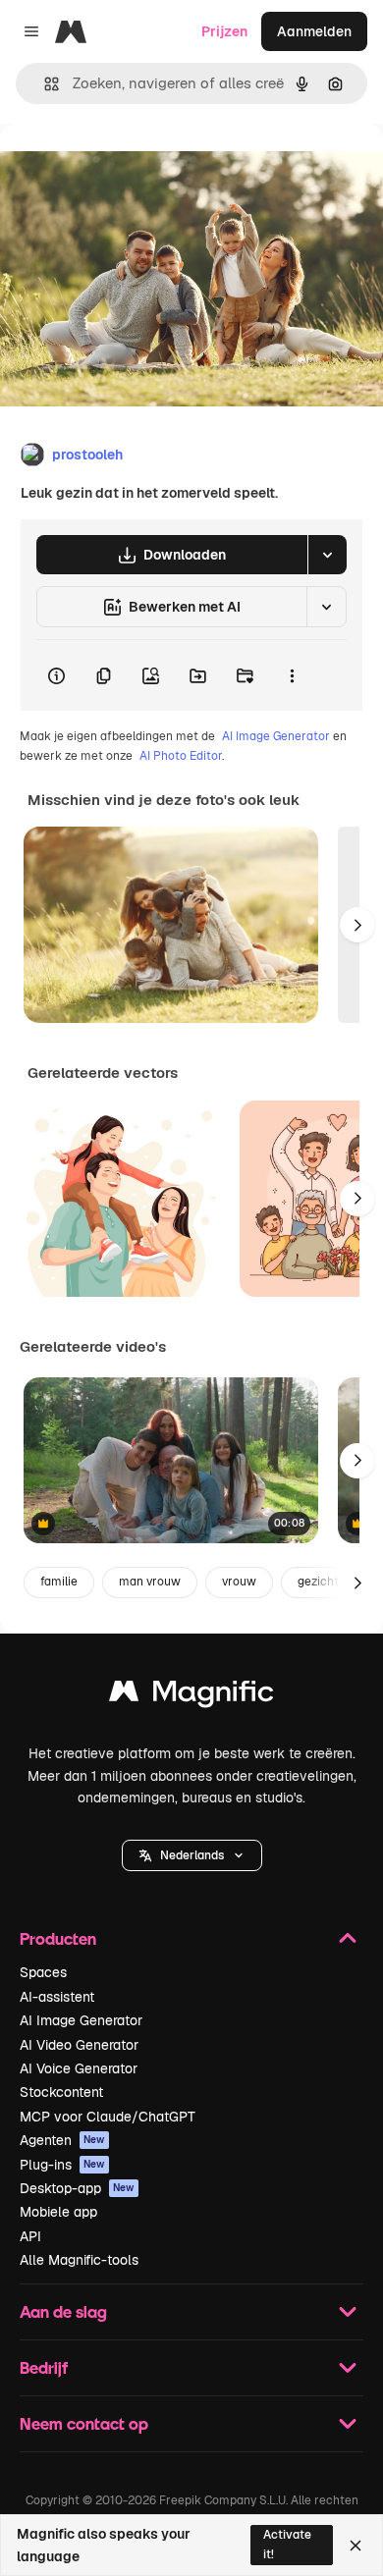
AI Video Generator (79, 2045)
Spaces (43, 1972)
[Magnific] (191, 1696)
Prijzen (224, 31)
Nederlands (192, 1855)
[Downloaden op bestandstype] (327, 555)
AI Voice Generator (79, 2068)
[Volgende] (357, 925)
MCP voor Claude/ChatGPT (108, 2117)
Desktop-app (77, 2188)
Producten (58, 1938)
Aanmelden (314, 31)
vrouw (239, 1582)
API (30, 2236)
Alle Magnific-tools (79, 2260)
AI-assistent (57, 1997)
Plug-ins (62, 2165)
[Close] (356, 2546)
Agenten (62, 2140)
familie (59, 1582)
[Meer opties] (292, 675)
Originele (129, 168)
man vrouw (150, 1582)
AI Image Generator (276, 736)
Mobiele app (58, 2212)
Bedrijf (44, 2367)
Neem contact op (84, 2423)
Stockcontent (61, 2092)
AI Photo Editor (181, 756)
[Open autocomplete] (44, 84)
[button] (192, 1855)
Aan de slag (63, 2311)
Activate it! (287, 2544)
